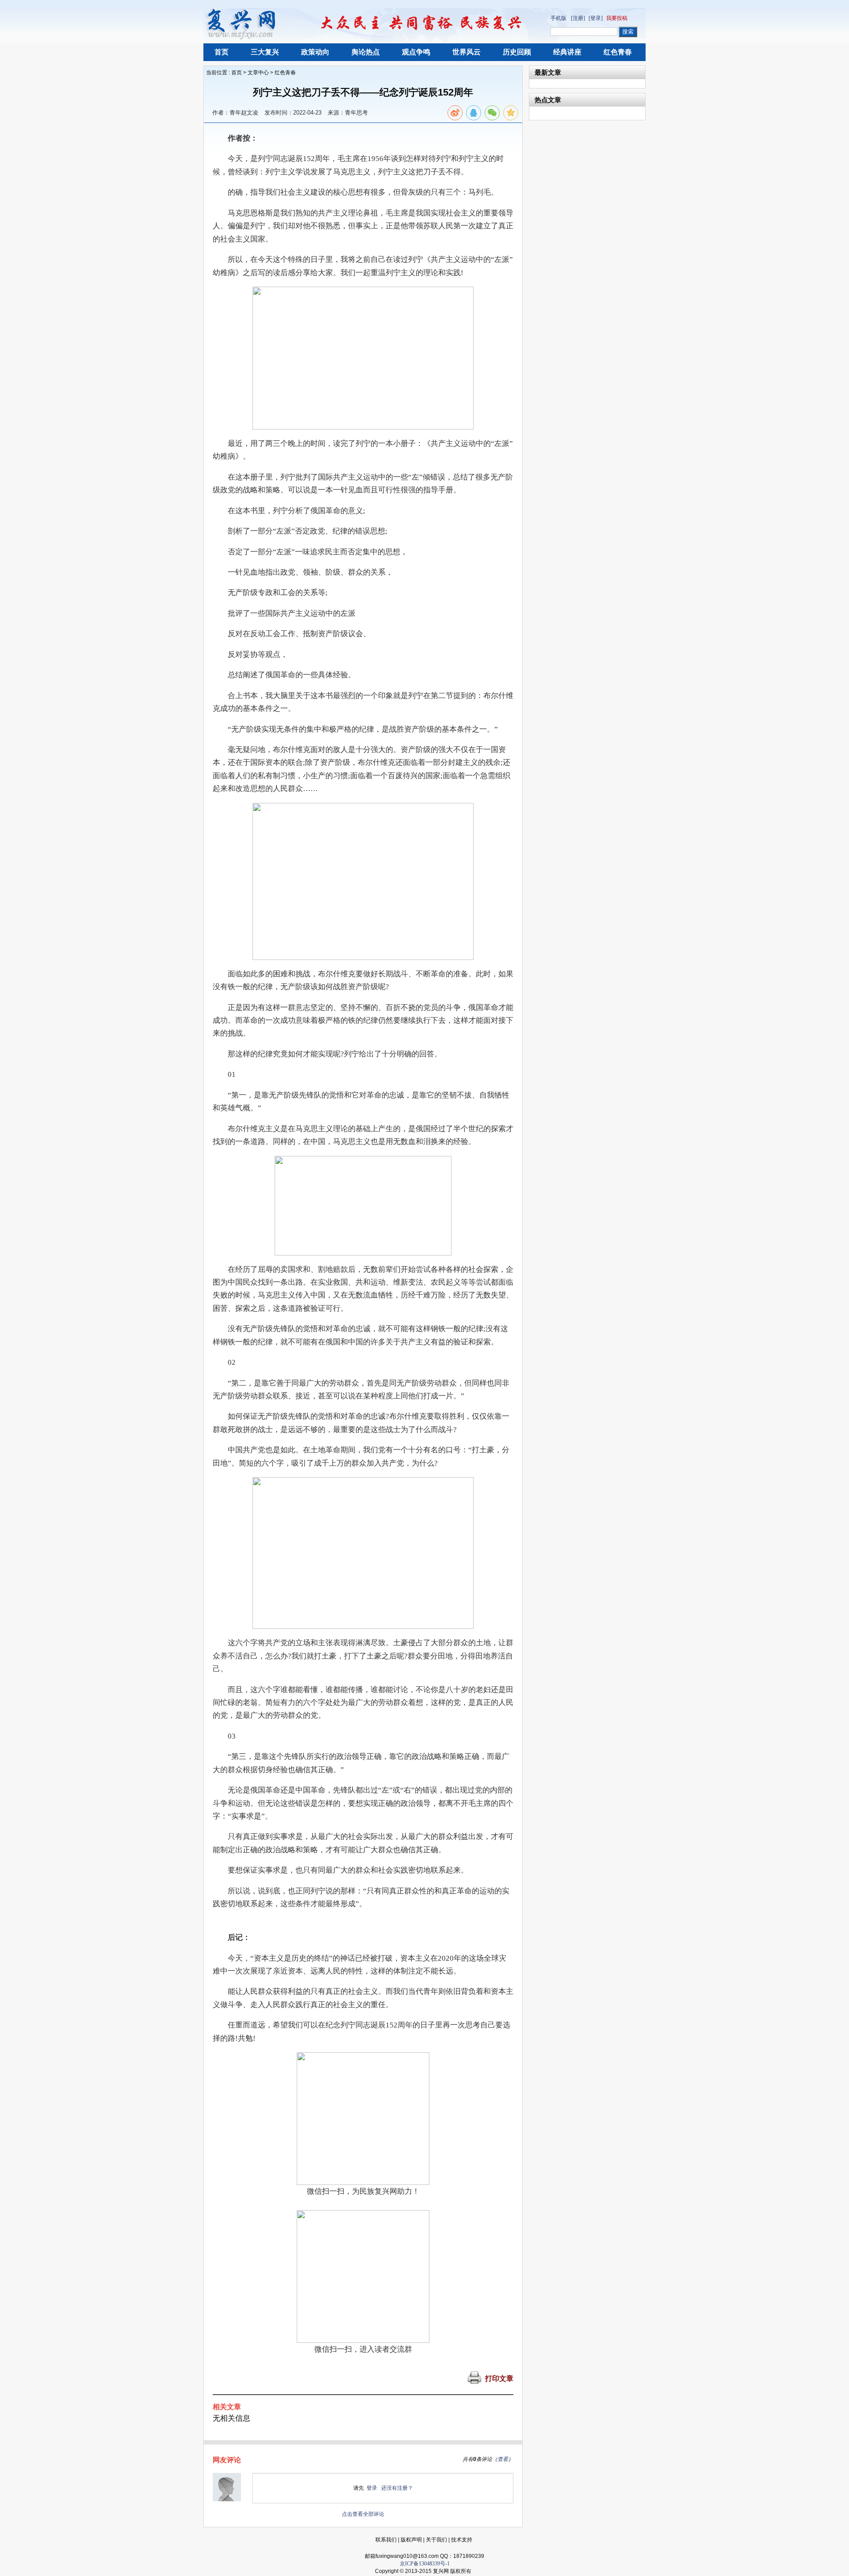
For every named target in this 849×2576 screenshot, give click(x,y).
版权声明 (411, 2540)
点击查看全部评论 (363, 2514)
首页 (222, 52)
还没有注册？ (397, 2488)
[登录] (596, 18)
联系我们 (386, 2540)
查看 (503, 2459)
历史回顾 (517, 52)
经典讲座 (567, 52)
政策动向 (315, 52)
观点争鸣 (416, 52)
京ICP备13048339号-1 (425, 2564)
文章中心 (258, 73)
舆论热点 (366, 52)
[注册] (578, 18)
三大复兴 (265, 52)
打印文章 (499, 2378)
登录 (372, 2488)
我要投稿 (617, 18)
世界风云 (467, 52)
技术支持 (462, 2540)
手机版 (558, 18)
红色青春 (618, 52)
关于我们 (436, 2540)
